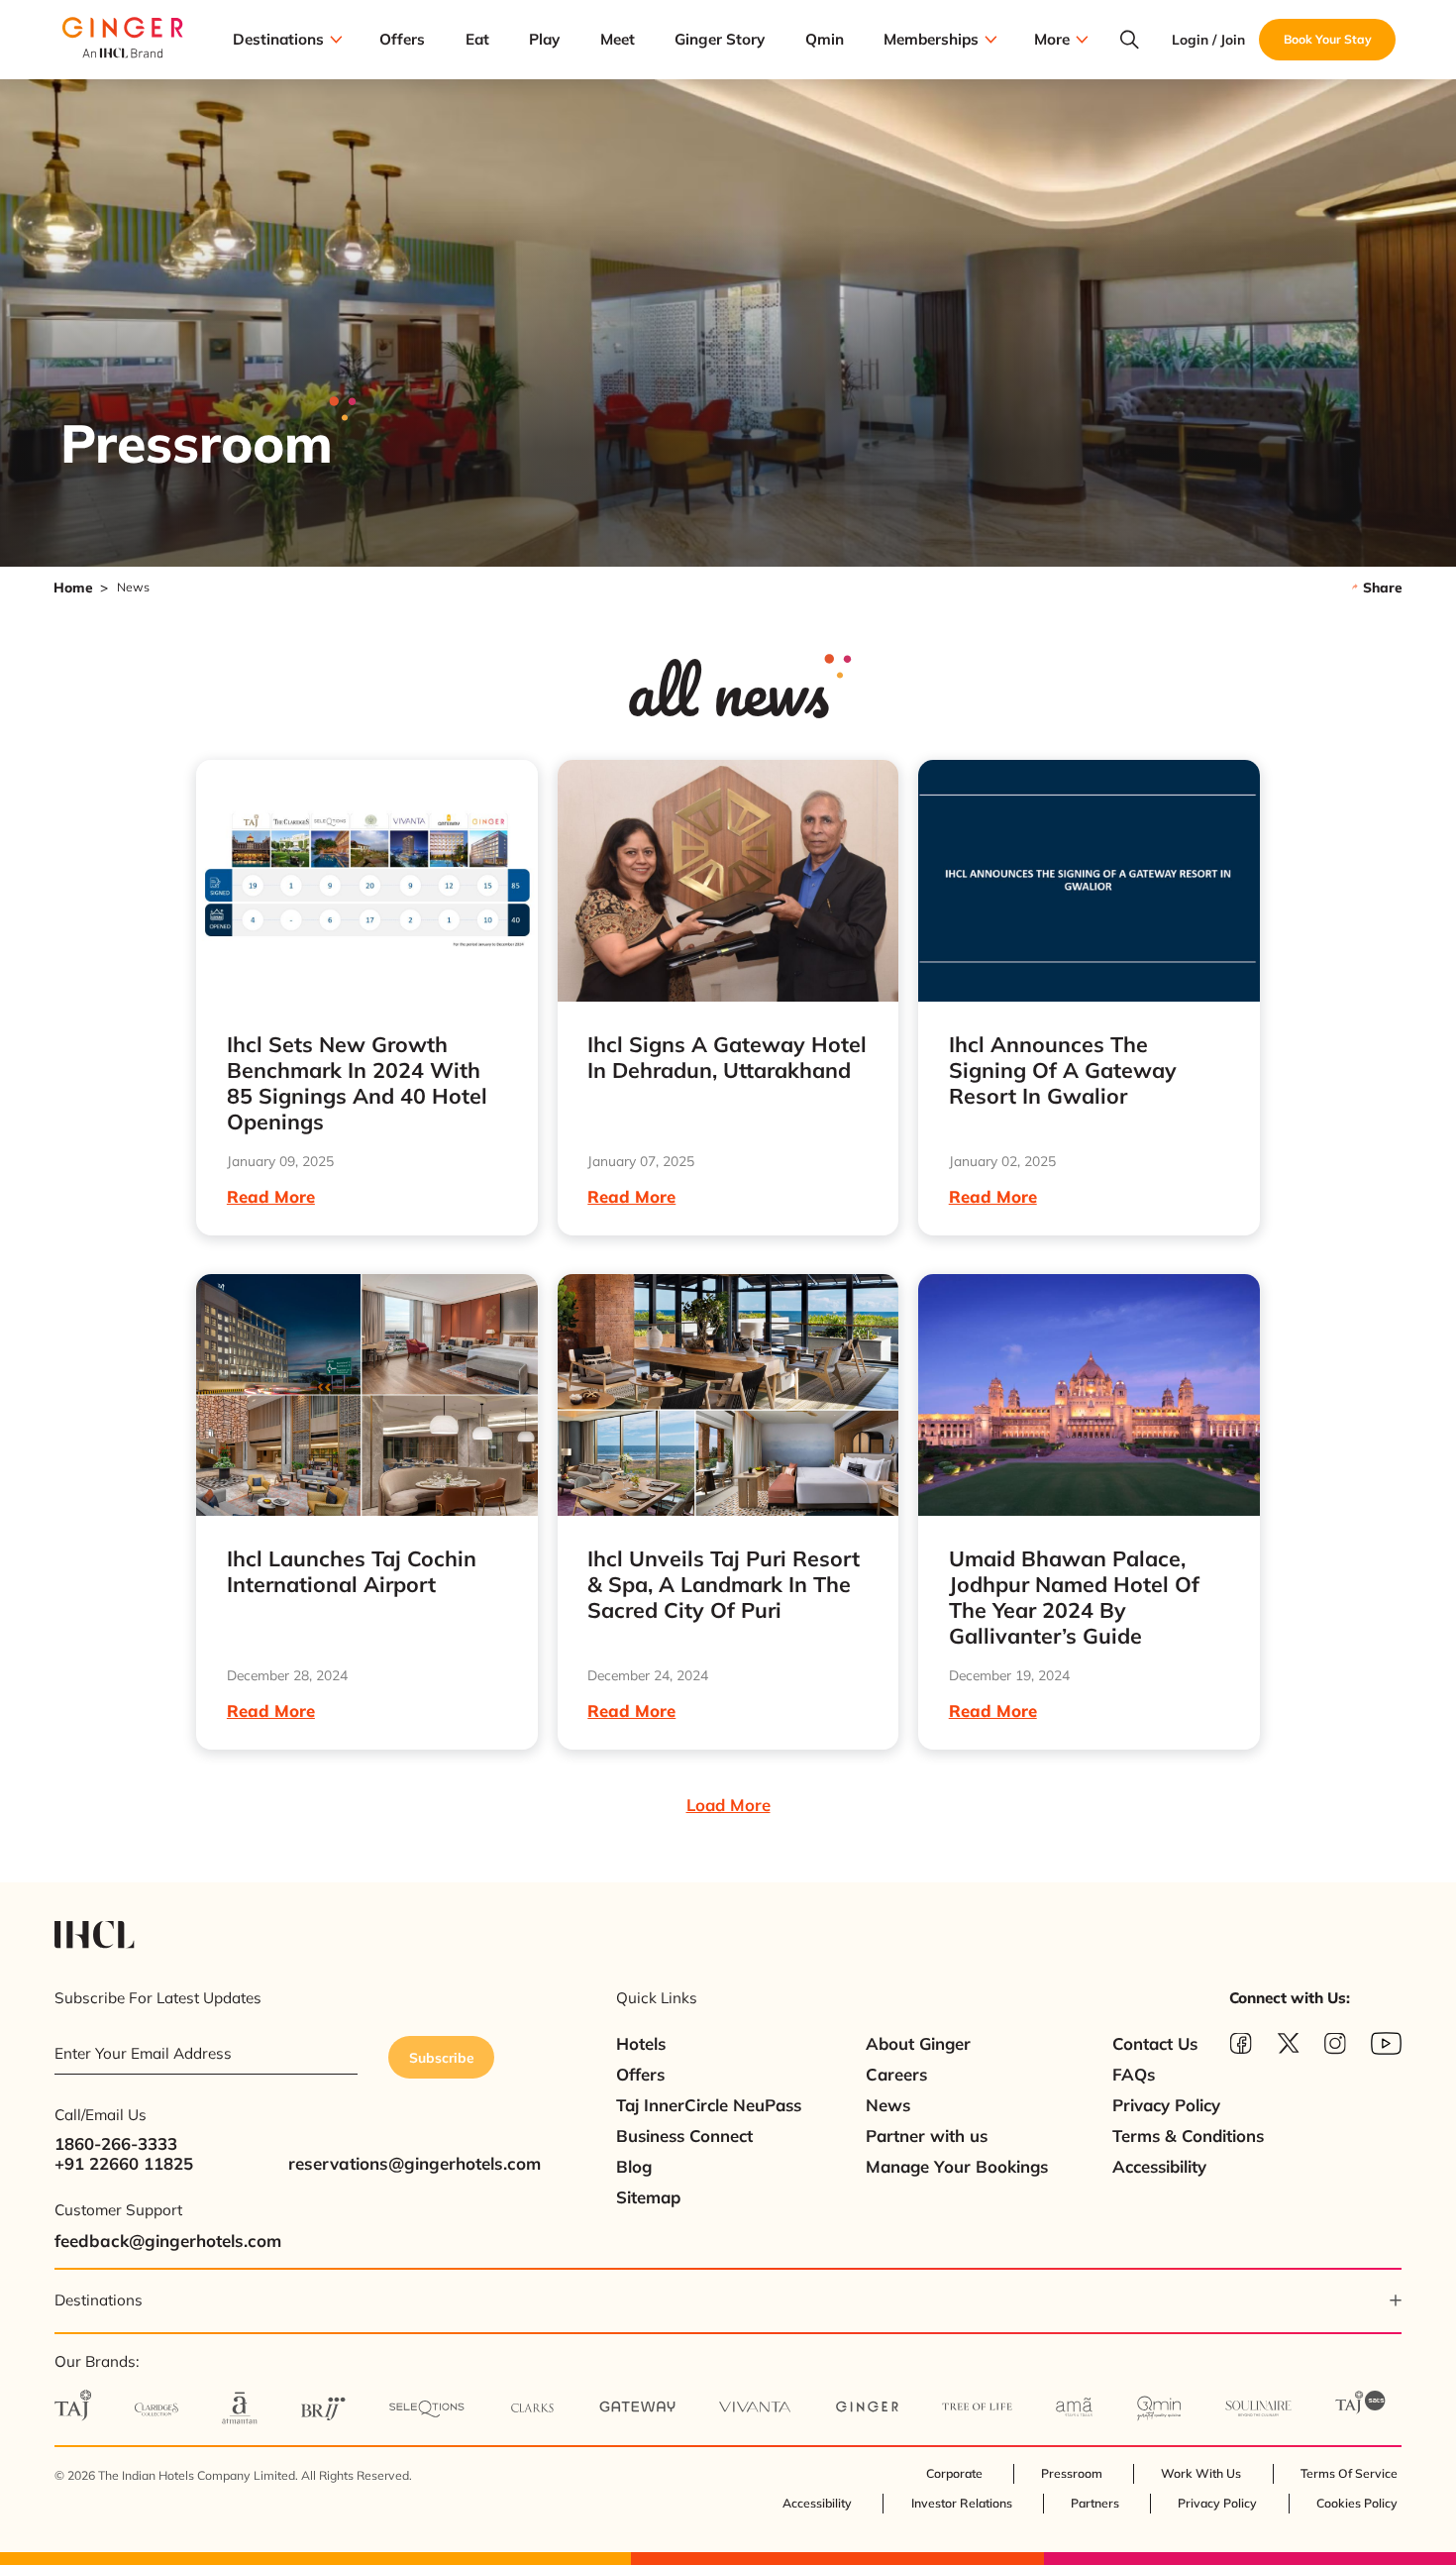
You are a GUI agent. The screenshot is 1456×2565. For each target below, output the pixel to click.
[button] (728, 2300)
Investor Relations (962, 2503)
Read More (271, 1196)
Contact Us (1155, 2043)
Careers (896, 2074)
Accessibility (1159, 2166)
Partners (1095, 2503)
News (888, 2105)
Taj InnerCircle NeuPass (709, 2105)
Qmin (825, 39)
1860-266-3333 (116, 2143)
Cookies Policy (1357, 2503)
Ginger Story (720, 39)
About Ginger (918, 2043)
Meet (618, 39)
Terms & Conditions (1188, 2136)
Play (544, 39)
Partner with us (927, 2136)
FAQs (1134, 2074)
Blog (634, 2166)
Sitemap (648, 2197)
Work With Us (1201, 2473)
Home (73, 587)
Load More (728, 1805)
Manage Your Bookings (957, 2166)
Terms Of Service (1349, 2473)
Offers (402, 39)
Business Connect (684, 2136)
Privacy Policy (1166, 2105)
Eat (477, 39)
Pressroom (1072, 2473)
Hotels (641, 2043)
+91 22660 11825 (124, 2163)
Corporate (954, 2473)
